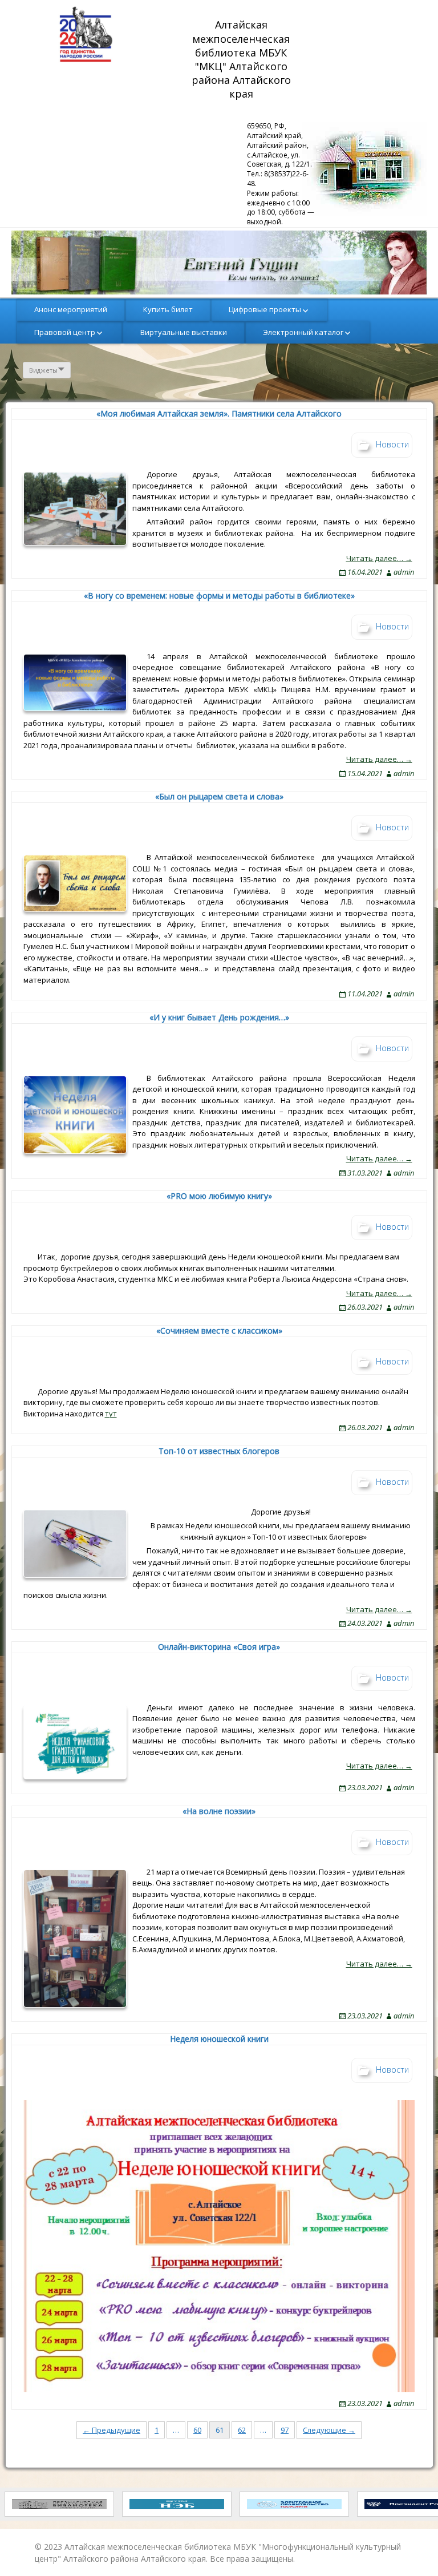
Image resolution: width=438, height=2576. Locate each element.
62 (242, 2430)
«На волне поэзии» (219, 1811)
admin (404, 572)
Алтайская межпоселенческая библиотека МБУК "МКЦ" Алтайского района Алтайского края (243, 59)
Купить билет (168, 309)
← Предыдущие (111, 2430)
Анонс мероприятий (71, 309)
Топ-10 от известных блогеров (219, 1451)
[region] (219, 263)
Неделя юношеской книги (219, 2039)
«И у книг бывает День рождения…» (219, 1017)
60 (197, 2430)
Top (411, 2549)
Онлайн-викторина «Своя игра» (219, 1647)
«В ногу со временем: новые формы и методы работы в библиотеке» (219, 595)
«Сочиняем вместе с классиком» (219, 1331)
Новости (392, 444)
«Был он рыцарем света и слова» (219, 796)
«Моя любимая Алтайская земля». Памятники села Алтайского (219, 413)
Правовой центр (65, 332)
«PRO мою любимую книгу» (219, 1196)
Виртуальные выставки (184, 332)
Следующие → (329, 2430)
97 (285, 2430)
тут (111, 1414)
